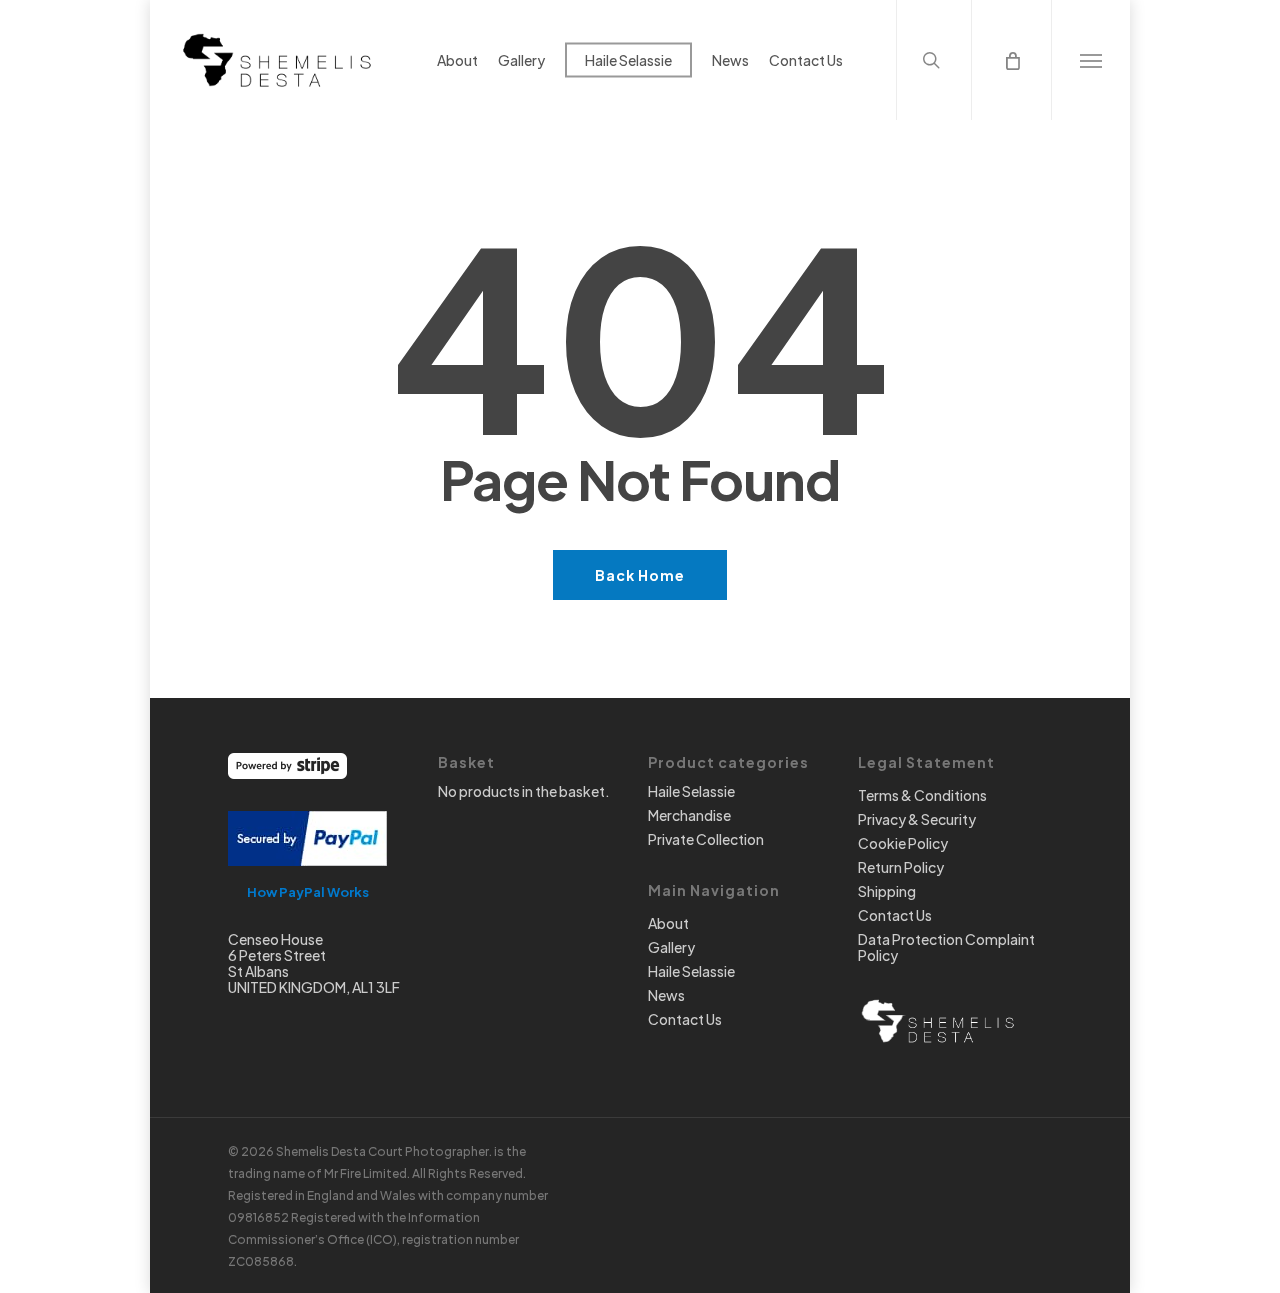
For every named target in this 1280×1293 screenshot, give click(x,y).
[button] (1090, 60)
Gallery (671, 947)
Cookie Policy (903, 843)
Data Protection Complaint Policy (946, 947)
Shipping (887, 891)
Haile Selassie (691, 791)
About (668, 923)
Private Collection (706, 839)
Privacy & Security (917, 819)
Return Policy (901, 867)
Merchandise (689, 815)
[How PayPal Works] (307, 875)
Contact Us (685, 1019)
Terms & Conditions (922, 795)
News (666, 995)
